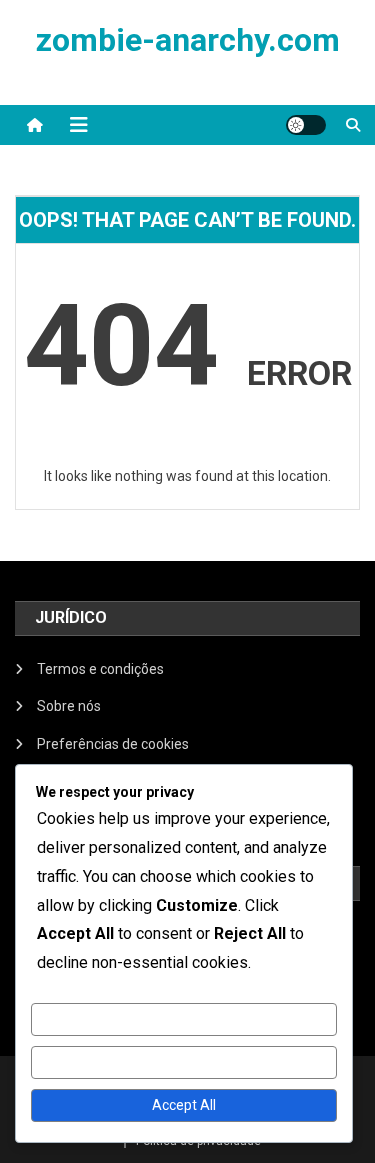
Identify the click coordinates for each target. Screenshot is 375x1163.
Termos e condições (100, 669)
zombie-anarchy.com (188, 40)
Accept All (184, 1105)
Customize (183, 1019)
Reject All (183, 1062)
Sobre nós (69, 706)
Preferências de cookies (113, 744)
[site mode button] (306, 125)
